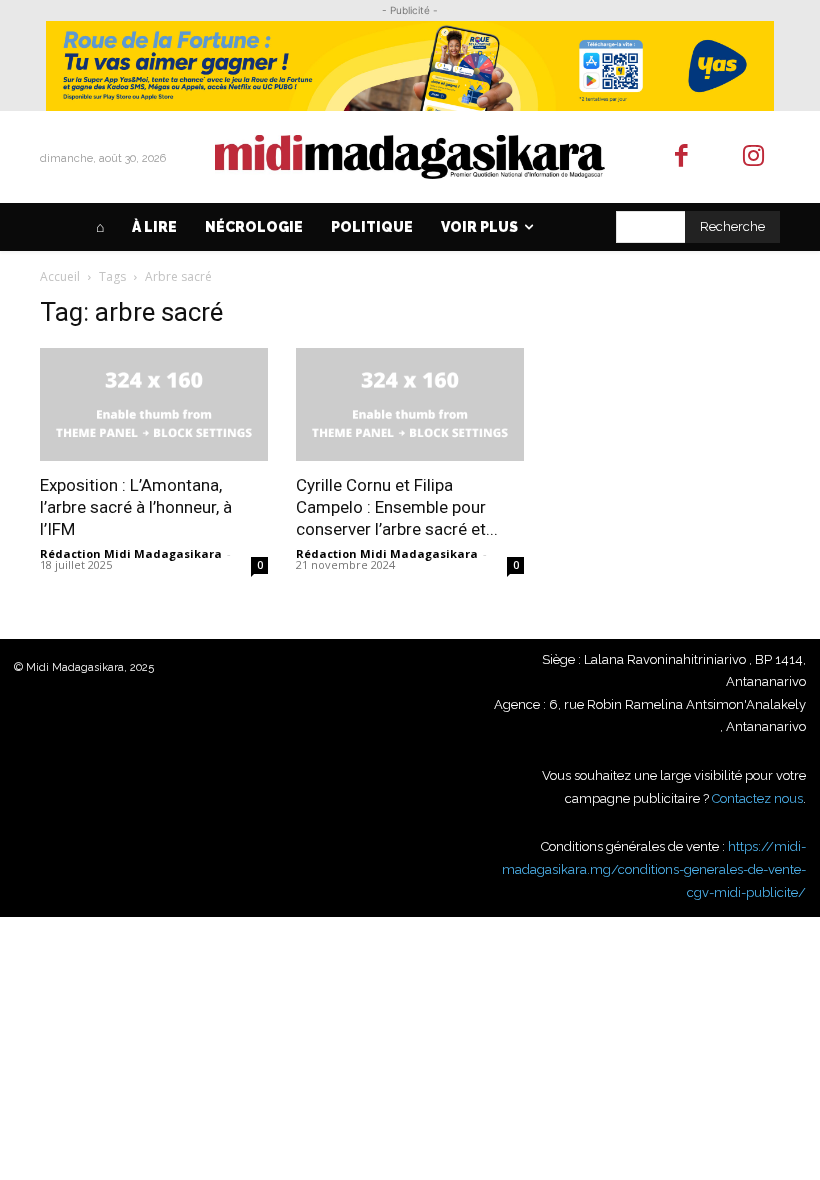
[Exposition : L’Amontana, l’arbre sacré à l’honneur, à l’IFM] (154, 404)
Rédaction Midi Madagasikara (131, 553)
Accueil (60, 276)
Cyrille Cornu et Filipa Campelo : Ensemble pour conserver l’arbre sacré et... (397, 507)
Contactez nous (757, 798)
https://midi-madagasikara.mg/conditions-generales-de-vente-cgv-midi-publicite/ (654, 869)
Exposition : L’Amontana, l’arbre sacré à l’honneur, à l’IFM (136, 507)
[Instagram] (754, 157)
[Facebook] (681, 157)
